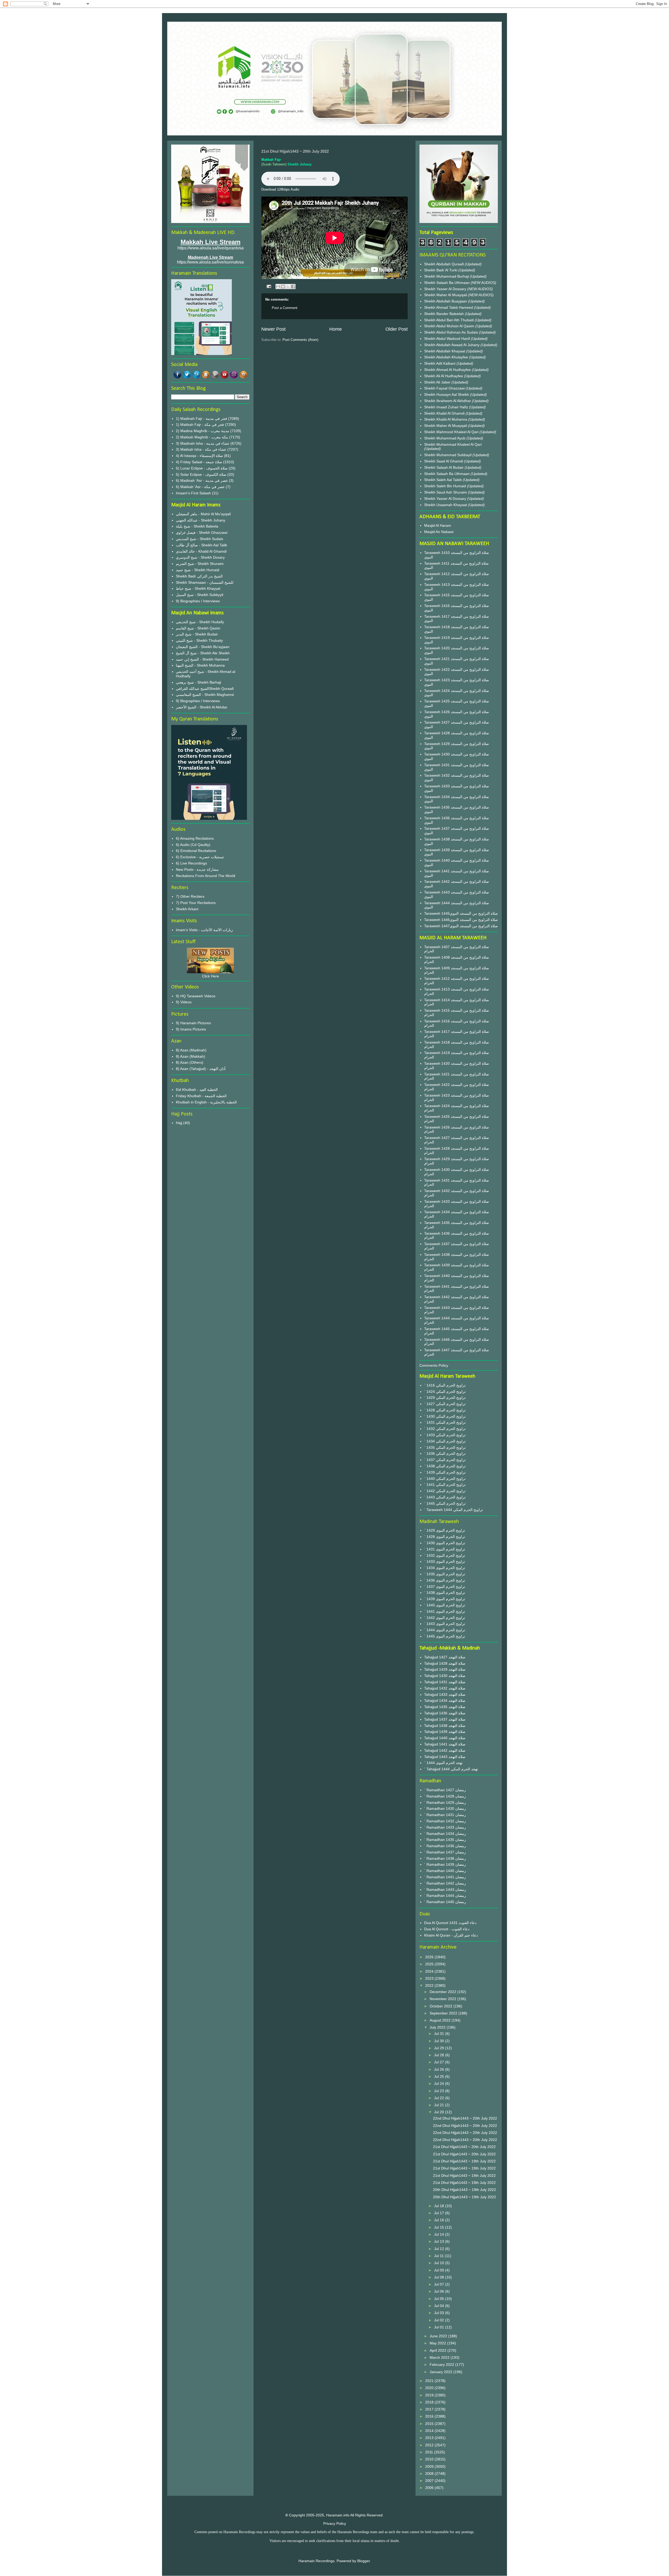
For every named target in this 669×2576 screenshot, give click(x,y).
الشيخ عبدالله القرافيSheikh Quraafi (205, 689)
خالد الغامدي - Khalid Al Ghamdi (201, 551)
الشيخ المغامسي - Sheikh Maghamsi (205, 695)
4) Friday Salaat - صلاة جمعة (199, 462)
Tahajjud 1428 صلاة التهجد (445, 1663)
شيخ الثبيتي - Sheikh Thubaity (199, 640)
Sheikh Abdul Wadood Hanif (448, 339)
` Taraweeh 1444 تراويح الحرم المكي (454, 1510)
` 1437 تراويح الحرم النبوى (445, 1587)
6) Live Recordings (191, 863)
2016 (430, 2416)
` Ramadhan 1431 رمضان (445, 1815)
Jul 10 (440, 2263)
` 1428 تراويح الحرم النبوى (445, 1537)
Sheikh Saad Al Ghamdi (444, 461)
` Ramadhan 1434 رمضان (445, 1834)
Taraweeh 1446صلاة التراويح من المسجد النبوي (461, 920)
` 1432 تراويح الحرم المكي (445, 1429)
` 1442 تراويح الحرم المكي (445, 1491)
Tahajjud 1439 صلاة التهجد (445, 1732)
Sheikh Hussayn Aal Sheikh (447, 394)
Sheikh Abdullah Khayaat (445, 351)
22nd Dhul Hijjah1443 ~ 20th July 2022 (465, 2118)
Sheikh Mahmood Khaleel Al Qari (452, 432)
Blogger (364, 2561)
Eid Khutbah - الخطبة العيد (197, 1090)
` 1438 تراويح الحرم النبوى (445, 1593)
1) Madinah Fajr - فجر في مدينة (201, 419)
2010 (430, 2459)
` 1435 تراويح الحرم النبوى (445, 1574)
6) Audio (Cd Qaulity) (193, 845)
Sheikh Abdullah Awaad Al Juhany (452, 345)
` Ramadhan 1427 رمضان (445, 1790)
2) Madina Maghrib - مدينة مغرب (203, 431)
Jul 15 (440, 2227)
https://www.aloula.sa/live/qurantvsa (210, 248)
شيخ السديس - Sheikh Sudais (200, 539)
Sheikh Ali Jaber (438, 382)
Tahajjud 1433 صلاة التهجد (445, 1695)
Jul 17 (440, 2213)
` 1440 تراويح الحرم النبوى (445, 1605)
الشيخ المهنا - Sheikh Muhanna (200, 665)
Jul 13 (440, 2241)
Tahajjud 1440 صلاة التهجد (445, 1738)
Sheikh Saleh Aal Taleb (443, 480)
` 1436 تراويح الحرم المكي (445, 1453)
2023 (430, 1978)
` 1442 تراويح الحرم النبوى (445, 1618)
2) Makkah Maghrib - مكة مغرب (202, 437)
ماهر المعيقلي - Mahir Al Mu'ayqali (203, 514)
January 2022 (442, 2372)
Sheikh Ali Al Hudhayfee (444, 376)
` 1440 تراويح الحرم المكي (445, 1479)
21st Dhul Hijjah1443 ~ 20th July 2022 (464, 2147)
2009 (430, 2466)
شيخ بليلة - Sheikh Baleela (197, 526)
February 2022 (442, 2365)
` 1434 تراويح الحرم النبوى (445, 1568)
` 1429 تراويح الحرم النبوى (445, 1530)
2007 (430, 2481)
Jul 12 (440, 2249)
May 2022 (438, 2343)
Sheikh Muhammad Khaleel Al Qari (453, 444)
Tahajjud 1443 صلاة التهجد (445, 1757)
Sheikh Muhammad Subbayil (448, 455)
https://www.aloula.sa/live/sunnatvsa (210, 262)
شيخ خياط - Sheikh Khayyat (198, 588)
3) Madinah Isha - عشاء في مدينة (203, 443)
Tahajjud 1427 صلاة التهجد (445, 1657)
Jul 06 (440, 2291)
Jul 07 (440, 2284)
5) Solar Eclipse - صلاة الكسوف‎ (201, 474)
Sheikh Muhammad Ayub (445, 438)
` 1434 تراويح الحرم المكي (445, 1441)
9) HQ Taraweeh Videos (196, 996)
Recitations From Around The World (206, 876)
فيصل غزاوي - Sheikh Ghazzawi (202, 533)
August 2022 (441, 2020)
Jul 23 (440, 2091)
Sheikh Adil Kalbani (440, 363)
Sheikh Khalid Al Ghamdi (444, 413)
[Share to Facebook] (293, 287)
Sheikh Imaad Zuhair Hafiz (447, 407)
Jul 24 (440, 2083)
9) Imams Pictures (191, 1029)
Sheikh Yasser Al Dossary (446, 289)
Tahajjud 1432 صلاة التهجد (445, 1688)
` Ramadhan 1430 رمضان (445, 1808)
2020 (430, 2388)
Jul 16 (440, 2220)
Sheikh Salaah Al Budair (444, 467)
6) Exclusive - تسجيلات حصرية (200, 857)
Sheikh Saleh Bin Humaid (445, 486)
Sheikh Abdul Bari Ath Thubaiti (449, 320)
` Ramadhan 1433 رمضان (445, 1827)
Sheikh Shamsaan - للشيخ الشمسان (205, 582)
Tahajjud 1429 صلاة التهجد (445, 1669)
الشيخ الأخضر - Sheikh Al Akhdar (202, 707)
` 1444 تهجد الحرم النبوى (443, 1763)
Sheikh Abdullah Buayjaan (446, 301)
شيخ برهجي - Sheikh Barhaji (198, 682)
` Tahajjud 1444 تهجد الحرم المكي (451, 1769)
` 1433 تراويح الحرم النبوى (445, 1561)
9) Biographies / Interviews (198, 601)
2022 (430, 1985)
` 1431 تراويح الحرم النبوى (445, 1549)
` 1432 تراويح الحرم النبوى (445, 1555)
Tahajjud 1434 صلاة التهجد (445, 1701)
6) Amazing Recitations (195, 838)
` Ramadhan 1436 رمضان (445, 1846)
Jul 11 (439, 2256)
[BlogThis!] (283, 287)
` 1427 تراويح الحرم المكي (445, 1404)
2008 (430, 2474)
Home (336, 329)
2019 (430, 2395)
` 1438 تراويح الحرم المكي (445, 1466)
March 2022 (440, 2357)
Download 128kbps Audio (280, 189)
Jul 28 (440, 2055)
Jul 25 (440, 2076)
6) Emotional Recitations (196, 851)
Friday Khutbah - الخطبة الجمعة (201, 1096)
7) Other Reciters (190, 896)
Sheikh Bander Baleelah (444, 314)
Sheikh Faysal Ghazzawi (444, 388)
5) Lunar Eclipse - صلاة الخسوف (202, 468)
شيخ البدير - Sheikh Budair (197, 634)
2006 (430, 2488)
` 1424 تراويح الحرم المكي (445, 1392)
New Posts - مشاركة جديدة (197, 869)
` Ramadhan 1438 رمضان (445, 1858)
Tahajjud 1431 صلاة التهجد (445, 1682)
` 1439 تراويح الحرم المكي (445, 1472)
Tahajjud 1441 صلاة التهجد (445, 1744)
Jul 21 (440, 2105)
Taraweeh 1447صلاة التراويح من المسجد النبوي (461, 926)
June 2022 (439, 2336)
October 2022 (442, 2006)
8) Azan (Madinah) (191, 1050)
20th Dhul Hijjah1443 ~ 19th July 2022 (465, 2190)
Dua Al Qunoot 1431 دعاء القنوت (450, 1923)
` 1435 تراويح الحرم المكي (445, 1447)
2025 (430, 1964)
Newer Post (273, 329)
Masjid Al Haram (438, 525)
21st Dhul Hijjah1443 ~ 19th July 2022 (464, 2161)
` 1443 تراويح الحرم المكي (445, 1497)
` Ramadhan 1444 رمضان (445, 1896)
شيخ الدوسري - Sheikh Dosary (200, 557)
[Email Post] (269, 286)
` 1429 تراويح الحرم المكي (445, 1398)
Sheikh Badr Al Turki (441, 270)
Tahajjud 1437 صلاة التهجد (445, 1719)
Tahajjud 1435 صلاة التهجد (445, 1707)
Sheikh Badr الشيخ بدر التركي (199, 576)
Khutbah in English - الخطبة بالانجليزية (206, 1102)
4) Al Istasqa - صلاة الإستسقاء (199, 456)
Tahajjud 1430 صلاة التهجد (445, 1676)
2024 (430, 1971)
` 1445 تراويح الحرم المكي (445, 1503)
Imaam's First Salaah (193, 493)
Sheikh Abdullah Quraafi (445, 264)
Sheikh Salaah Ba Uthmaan (447, 283)
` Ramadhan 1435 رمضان (445, 1840)
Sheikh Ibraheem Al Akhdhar (448, 401)
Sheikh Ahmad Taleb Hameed (449, 307)
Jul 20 (440, 2112)
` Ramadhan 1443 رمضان (445, 1890)
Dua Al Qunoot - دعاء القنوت (447, 1929)
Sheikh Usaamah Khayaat (446, 505)
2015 (430, 2424)
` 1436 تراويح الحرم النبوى (445, 1580)
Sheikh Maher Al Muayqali (446, 295)
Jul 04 (440, 2306)
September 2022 (444, 2013)
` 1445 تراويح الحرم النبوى (445, 1636)
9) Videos (184, 1002)
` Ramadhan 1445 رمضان (445, 1902)
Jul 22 (440, 2098)
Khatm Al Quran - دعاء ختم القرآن (451, 1935)
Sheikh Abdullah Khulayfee (447, 357)
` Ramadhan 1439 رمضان (445, 1864)
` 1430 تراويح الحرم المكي (445, 1416)
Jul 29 (440, 2048)
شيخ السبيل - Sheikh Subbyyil (200, 595)
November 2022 (443, 1999)
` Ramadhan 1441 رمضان (445, 1877)
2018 (430, 2402)
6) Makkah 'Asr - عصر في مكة (200, 487)
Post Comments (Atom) (300, 340)
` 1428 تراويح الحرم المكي (445, 1410)
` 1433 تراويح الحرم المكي (445, 1435)
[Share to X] (288, 287)
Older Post (397, 329)
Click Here (210, 976)
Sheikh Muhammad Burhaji (447, 276)
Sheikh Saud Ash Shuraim (446, 492)
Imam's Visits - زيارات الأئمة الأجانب (204, 930)
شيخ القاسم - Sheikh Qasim (198, 628)
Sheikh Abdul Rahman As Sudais (452, 332)
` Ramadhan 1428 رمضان (445, 1796)
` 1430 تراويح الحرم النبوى (445, 1543)
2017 (430, 2409)
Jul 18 (440, 2206)
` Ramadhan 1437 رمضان (445, 1852)
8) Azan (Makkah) (191, 1056)
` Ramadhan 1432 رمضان (445, 1821)
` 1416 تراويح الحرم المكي (445, 1385)
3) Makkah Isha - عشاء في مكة (201, 449)
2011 (430, 2452)
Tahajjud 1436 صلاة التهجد (445, 1713)
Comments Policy (434, 1365)
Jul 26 (440, 2069)
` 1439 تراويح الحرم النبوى (445, 1599)
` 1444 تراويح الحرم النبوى (445, 1630)
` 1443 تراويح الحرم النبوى (445, 1624)
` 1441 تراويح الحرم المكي (445, 1485)
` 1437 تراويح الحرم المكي (445, 1460)
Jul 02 (440, 2320)
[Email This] (278, 287)
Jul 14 (440, 2234)
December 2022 (443, 1992)
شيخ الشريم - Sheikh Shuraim (200, 564)
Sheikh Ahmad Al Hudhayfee (448, 370)
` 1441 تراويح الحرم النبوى (445, 1611)
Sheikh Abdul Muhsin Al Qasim (450, 326)
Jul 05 (440, 2299)
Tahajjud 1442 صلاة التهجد (445, 1750)
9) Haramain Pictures (193, 1023)
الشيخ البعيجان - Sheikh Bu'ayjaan (203, 647)
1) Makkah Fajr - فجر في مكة (200, 425)
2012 (430, 2445)
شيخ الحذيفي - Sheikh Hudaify (200, 622)
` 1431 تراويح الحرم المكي (445, 1422)
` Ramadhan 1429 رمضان (445, 1802)
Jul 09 (440, 2270)
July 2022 (438, 2027)
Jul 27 (440, 2062)
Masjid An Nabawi (439, 532)
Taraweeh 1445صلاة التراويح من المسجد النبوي (461, 913)
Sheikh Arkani (187, 909)
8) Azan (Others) (190, 1062)
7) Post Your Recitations (196, 903)
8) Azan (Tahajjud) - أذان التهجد (201, 1069)
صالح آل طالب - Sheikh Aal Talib (201, 545)
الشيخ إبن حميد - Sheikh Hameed (202, 659)
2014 (430, 2431)
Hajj (179, 1123)
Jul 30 (440, 2041)
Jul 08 (440, 2277)
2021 (430, 2381)
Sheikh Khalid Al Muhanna (446, 419)
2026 (430, 1957)
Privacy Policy (335, 2523)
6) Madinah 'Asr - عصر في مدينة (202, 480)
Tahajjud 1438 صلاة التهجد (445, 1726)
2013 (430, 2438)
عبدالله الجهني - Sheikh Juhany (201, 520)
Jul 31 (440, 2034)
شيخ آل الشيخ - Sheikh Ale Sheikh (203, 653)
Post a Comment (285, 308)
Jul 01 (440, 2327)
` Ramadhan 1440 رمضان (445, 1871)
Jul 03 (440, 2313)
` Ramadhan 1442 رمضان (445, 1883)
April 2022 (439, 2350)
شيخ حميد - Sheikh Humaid (198, 570)
